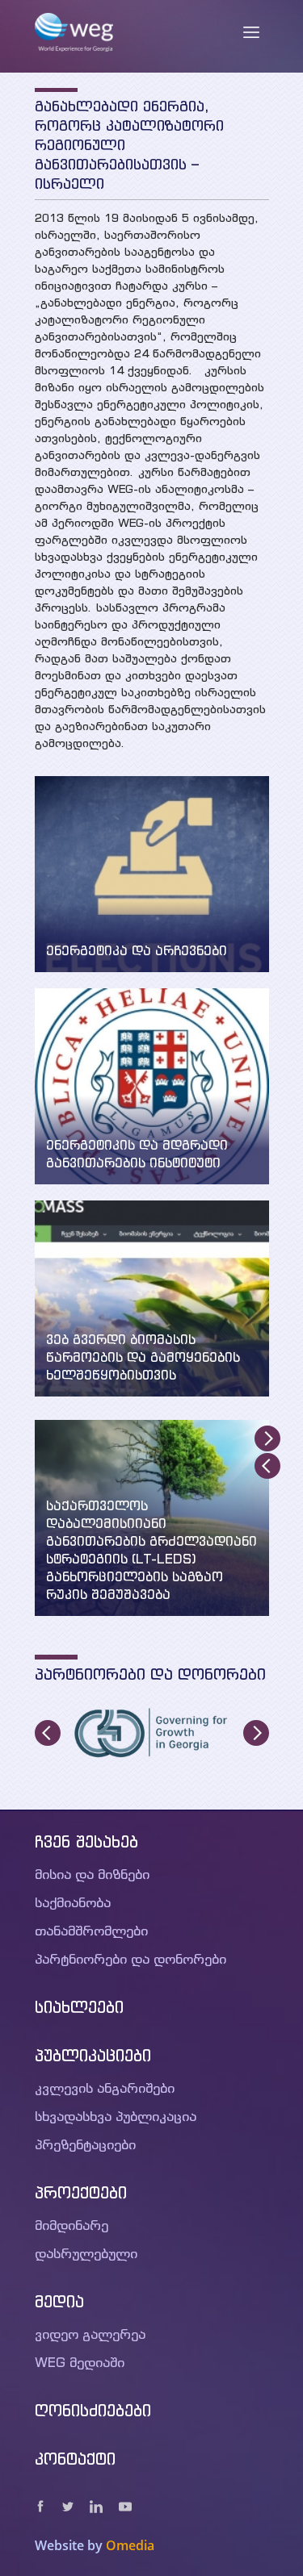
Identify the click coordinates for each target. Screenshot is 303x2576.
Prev (267, 1466)
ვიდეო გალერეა (90, 2334)
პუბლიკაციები (93, 2055)
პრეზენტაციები (85, 2144)
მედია (59, 2301)
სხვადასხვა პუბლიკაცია (116, 2116)
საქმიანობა (73, 1902)
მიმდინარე (72, 2225)
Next (267, 1438)
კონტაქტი (75, 2459)
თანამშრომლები (91, 1931)
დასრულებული (86, 2253)
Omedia (130, 2545)
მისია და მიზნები (92, 1874)
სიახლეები (79, 2007)
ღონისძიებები (93, 2410)
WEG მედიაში (80, 2362)
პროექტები (81, 2192)
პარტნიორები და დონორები (130, 1959)
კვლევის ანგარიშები (105, 2088)
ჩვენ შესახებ (86, 1841)
